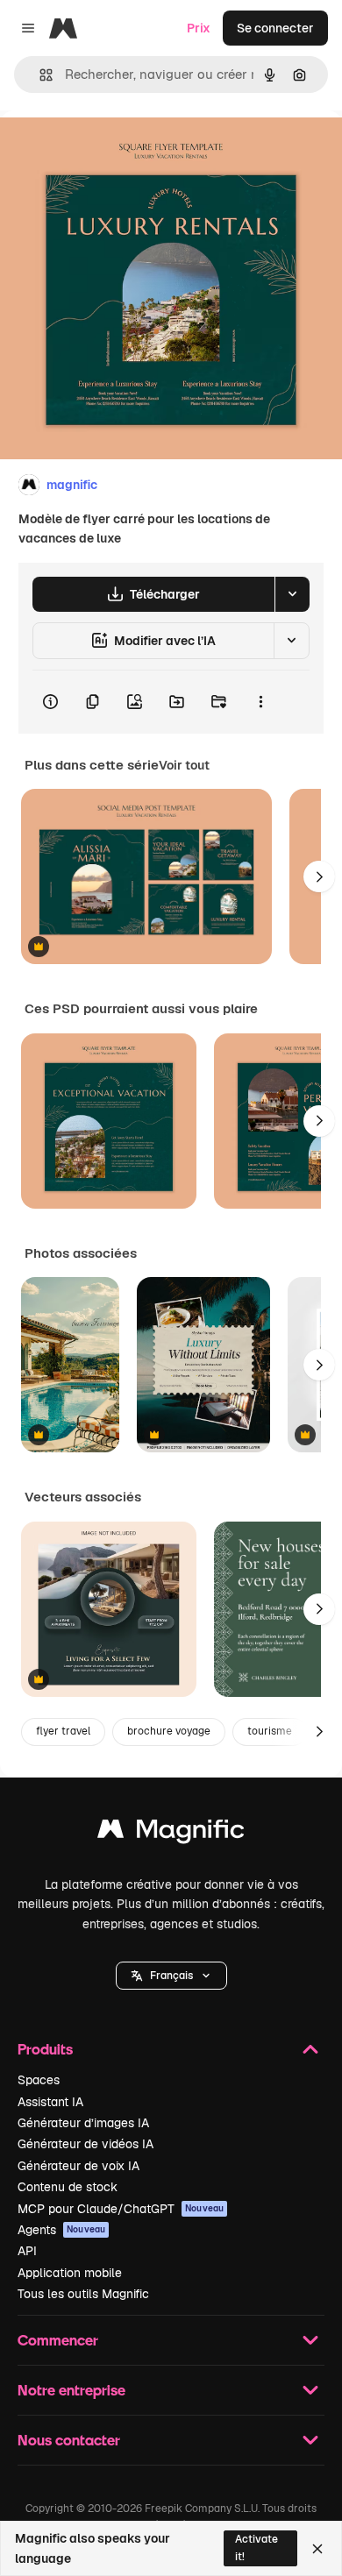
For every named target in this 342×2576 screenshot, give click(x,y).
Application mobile (70, 2273)
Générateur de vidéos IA (85, 2144)
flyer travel (63, 1731)
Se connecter (275, 28)
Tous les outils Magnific (83, 2294)
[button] (171, 1976)
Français (171, 1976)
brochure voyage (169, 1731)
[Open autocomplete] (39, 75)
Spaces (39, 2080)
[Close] (317, 2549)
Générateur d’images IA (83, 2123)
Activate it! (256, 2548)
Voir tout (184, 765)
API (27, 2251)
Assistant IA (50, 2102)
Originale (116, 150)
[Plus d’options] (260, 702)
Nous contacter (69, 2440)
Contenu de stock (68, 2187)
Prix (199, 28)
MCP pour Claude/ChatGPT (121, 2209)
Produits (45, 2049)
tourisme (270, 1731)
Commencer (58, 2340)
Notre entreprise (71, 2390)
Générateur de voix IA (78, 2166)
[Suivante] (319, 876)
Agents (61, 2230)
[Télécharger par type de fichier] (292, 594)
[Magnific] (171, 1833)
